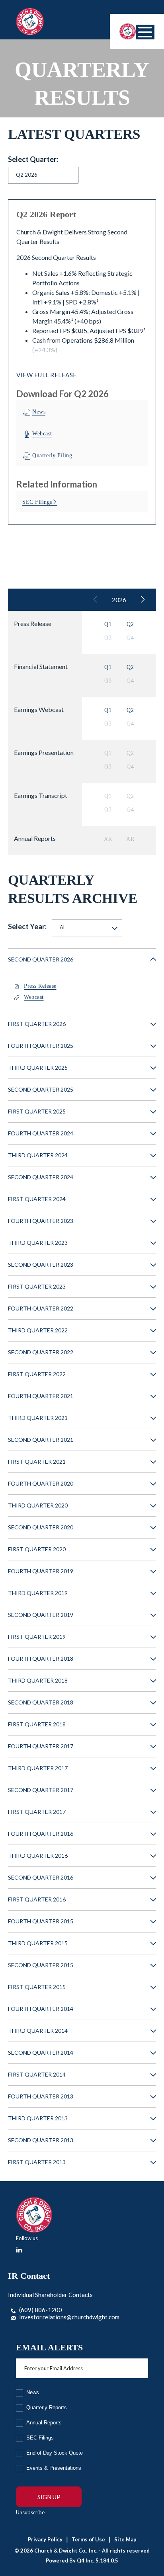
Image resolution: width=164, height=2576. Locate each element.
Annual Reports (44, 2423)
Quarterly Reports (47, 2407)
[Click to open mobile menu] (145, 32)
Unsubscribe (30, 2512)
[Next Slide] (143, 600)
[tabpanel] (82, 362)
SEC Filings (40, 2438)
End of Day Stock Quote (55, 2453)
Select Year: (27, 926)
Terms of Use (88, 2539)
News (33, 2392)
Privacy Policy (45, 2539)
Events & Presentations (54, 2468)
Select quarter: (33, 159)
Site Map (125, 2539)
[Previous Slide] (96, 600)
